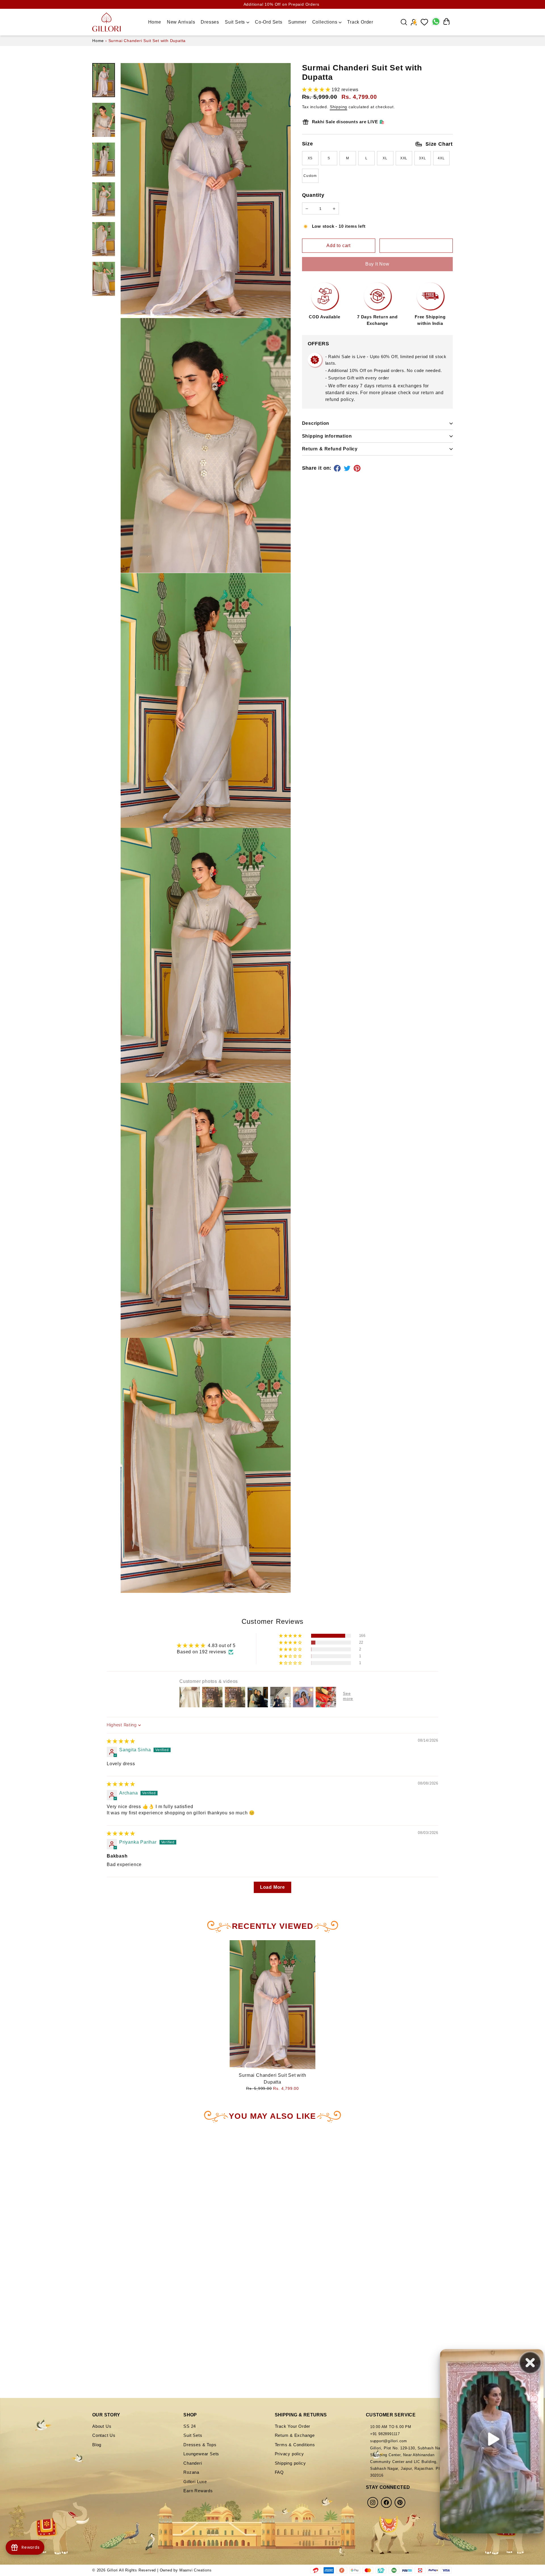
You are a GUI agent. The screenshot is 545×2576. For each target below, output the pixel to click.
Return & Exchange (295, 2435)
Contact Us (104, 2435)
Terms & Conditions (295, 2445)
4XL (441, 158)
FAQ (279, 2472)
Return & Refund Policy (330, 449)
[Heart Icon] (424, 22)
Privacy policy (289, 2454)
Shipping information (327, 436)
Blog (97, 2445)
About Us (102, 2426)
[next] (146, 2241)
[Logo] (106, 22)
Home (155, 22)
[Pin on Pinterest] (358, 468)
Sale (387, 22)
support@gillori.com (389, 2441)
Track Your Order (293, 2426)
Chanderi (193, 2463)
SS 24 (190, 2426)
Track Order (360, 22)
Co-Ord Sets (269, 22)
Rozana (191, 2472)
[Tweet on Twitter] (348, 468)
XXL (404, 158)
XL (385, 158)
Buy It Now (377, 264)
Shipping (338, 107)
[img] (121, 1741)
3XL (422, 158)
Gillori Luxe (195, 2482)
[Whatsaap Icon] (436, 22)
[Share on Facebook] (338, 468)
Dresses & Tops (200, 2445)
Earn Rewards (198, 2491)
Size (378, 144)
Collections (326, 22)
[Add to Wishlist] (416, 246)
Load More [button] (272, 1887)
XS (310, 158)
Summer (297, 22)
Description (316, 423)
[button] (317, 90)
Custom (310, 176)
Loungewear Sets (201, 2454)
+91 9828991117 (385, 2434)
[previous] (18, 2241)
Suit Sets (236, 22)
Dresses (210, 22)
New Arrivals (181, 22)
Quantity (313, 195)
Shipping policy (290, 2463)
